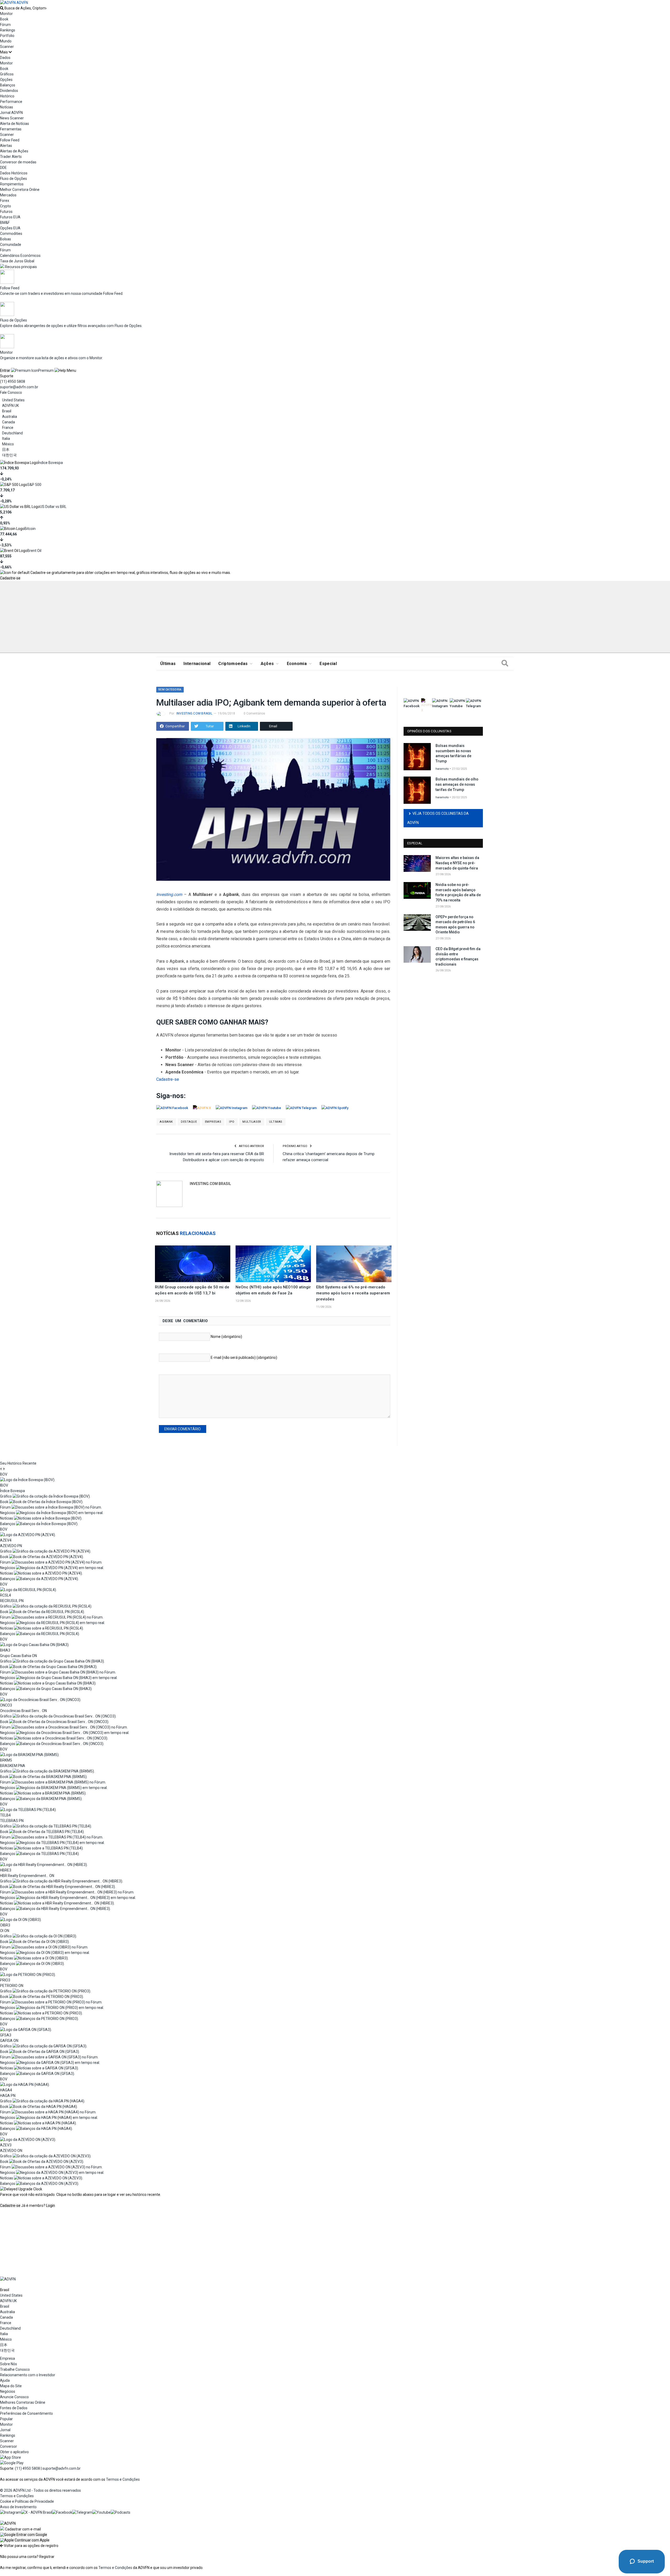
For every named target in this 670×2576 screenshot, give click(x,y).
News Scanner (12, 118)
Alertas (6, 146)
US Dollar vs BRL (53, 507)
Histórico (7, 96)
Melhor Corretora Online (20, 190)
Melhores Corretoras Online (23, 2402)
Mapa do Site (11, 2386)
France (8, 428)
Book (4, 19)
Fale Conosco (11, 392)
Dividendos (9, 91)
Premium (46, 370)
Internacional (197, 664)
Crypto (5, 206)
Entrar (5, 370)
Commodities (11, 234)
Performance (11, 102)
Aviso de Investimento (18, 2507)
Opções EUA (10, 228)
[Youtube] (102, 2512)
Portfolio (7, 36)
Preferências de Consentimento (26, 2413)
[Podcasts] (121, 2512)
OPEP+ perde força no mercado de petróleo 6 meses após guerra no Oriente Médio (455, 925)
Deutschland (12, 433)
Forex (5, 201)
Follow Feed (10, 140)
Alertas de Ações (14, 151)
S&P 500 (34, 485)
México (8, 444)
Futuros (6, 212)
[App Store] (10, 2457)
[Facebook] (62, 2512)
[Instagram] (11, 2512)
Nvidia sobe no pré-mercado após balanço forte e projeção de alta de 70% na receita (458, 892)
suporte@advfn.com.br (19, 387)
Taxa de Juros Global (17, 261)
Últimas (168, 664)
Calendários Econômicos (20, 256)
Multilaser (252, 1122)
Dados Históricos (14, 173)
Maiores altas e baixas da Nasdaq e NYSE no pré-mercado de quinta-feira (457, 863)
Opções (6, 80)
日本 (6, 450)
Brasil (7, 411)
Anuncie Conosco (14, 2397)
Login (51, 2206)
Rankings (8, 30)
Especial (328, 664)
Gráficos (7, 74)
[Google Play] (12, 2463)
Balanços (8, 85)
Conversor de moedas (18, 162)
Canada (9, 422)
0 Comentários (254, 713)
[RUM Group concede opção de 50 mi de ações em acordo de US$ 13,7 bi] (193, 1264)
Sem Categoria (170, 689)
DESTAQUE (189, 1122)
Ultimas (276, 1122)
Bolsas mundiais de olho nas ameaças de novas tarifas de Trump (457, 784)
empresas (213, 1122)
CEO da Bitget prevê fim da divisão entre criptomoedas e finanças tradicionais (458, 957)
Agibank (166, 1122)
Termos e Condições (123, 2479)
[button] (24, 2535)
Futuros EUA (10, 217)
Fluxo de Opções (13, 179)
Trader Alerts (11, 157)
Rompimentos (12, 184)
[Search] (505, 664)
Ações (267, 664)
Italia (6, 439)
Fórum (5, 25)
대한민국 (9, 455)
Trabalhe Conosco (15, 2369)
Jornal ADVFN (11, 113)
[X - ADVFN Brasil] (37, 2512)
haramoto (442, 769)
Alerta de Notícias (15, 124)
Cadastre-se (10, 578)
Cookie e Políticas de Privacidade (27, 2501)
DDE (3, 168)
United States (13, 400)
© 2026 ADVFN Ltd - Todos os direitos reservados (40, 2490)
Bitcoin (30, 529)
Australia (10, 417)
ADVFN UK (10, 406)
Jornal (5, 2430)
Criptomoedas (233, 664)
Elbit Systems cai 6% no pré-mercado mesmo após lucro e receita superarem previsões (353, 1293)
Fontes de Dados (14, 2408)
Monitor (6, 14)
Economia (297, 664)
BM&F (5, 223)
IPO (232, 1122)
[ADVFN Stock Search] (2, 8)
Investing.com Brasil (194, 713)
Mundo (6, 41)
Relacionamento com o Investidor (28, 2375)
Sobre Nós (9, 2364)
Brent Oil (34, 551)
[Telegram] (82, 2512)
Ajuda (5, 2380)
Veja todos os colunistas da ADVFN (438, 818)
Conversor (9, 2446)
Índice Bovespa (50, 463)
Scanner (7, 47)
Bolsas (5, 239)
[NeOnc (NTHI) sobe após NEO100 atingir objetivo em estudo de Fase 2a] (273, 1264)
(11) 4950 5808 (13, 381)
